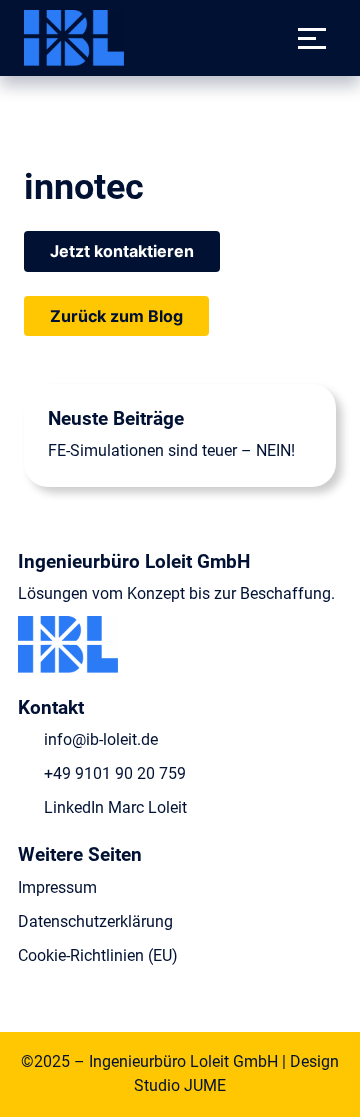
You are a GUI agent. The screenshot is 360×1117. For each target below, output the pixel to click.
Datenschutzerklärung (95, 921)
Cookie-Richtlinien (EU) (98, 955)
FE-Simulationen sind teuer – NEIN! (171, 450)
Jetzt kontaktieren (122, 251)
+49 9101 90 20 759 (115, 773)
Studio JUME (180, 1085)
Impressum (57, 887)
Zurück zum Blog (116, 316)
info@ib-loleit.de (101, 739)
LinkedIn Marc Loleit (115, 807)
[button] (312, 38)
